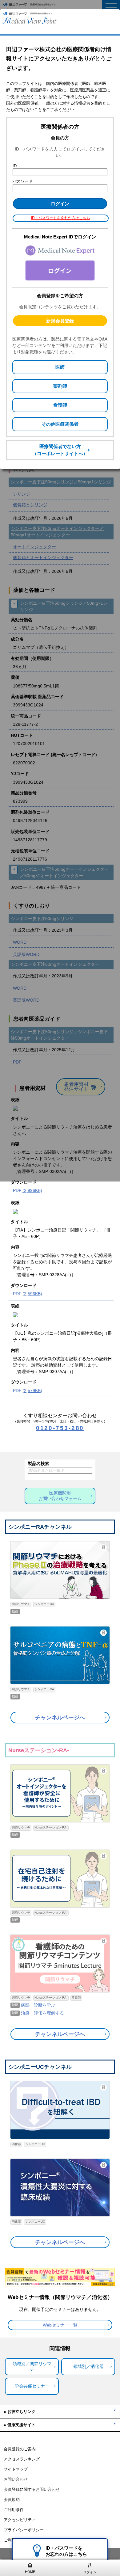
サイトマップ (16, 2469)
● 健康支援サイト (20, 2425)
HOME (30, 2572)
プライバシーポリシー (24, 2530)
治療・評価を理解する (42, 2013)
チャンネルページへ (60, 1718)
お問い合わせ (16, 2479)
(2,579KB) (32, 1391)
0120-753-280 (60, 1428)
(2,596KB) (32, 1294)
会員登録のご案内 (20, 2449)
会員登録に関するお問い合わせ (32, 2490)
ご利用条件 (14, 2510)
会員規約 (12, 2500)
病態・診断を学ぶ (38, 2005)
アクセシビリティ (20, 2520)
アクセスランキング (22, 2459)
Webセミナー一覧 (60, 2325)
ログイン (90, 2572)
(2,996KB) (32, 1190)
